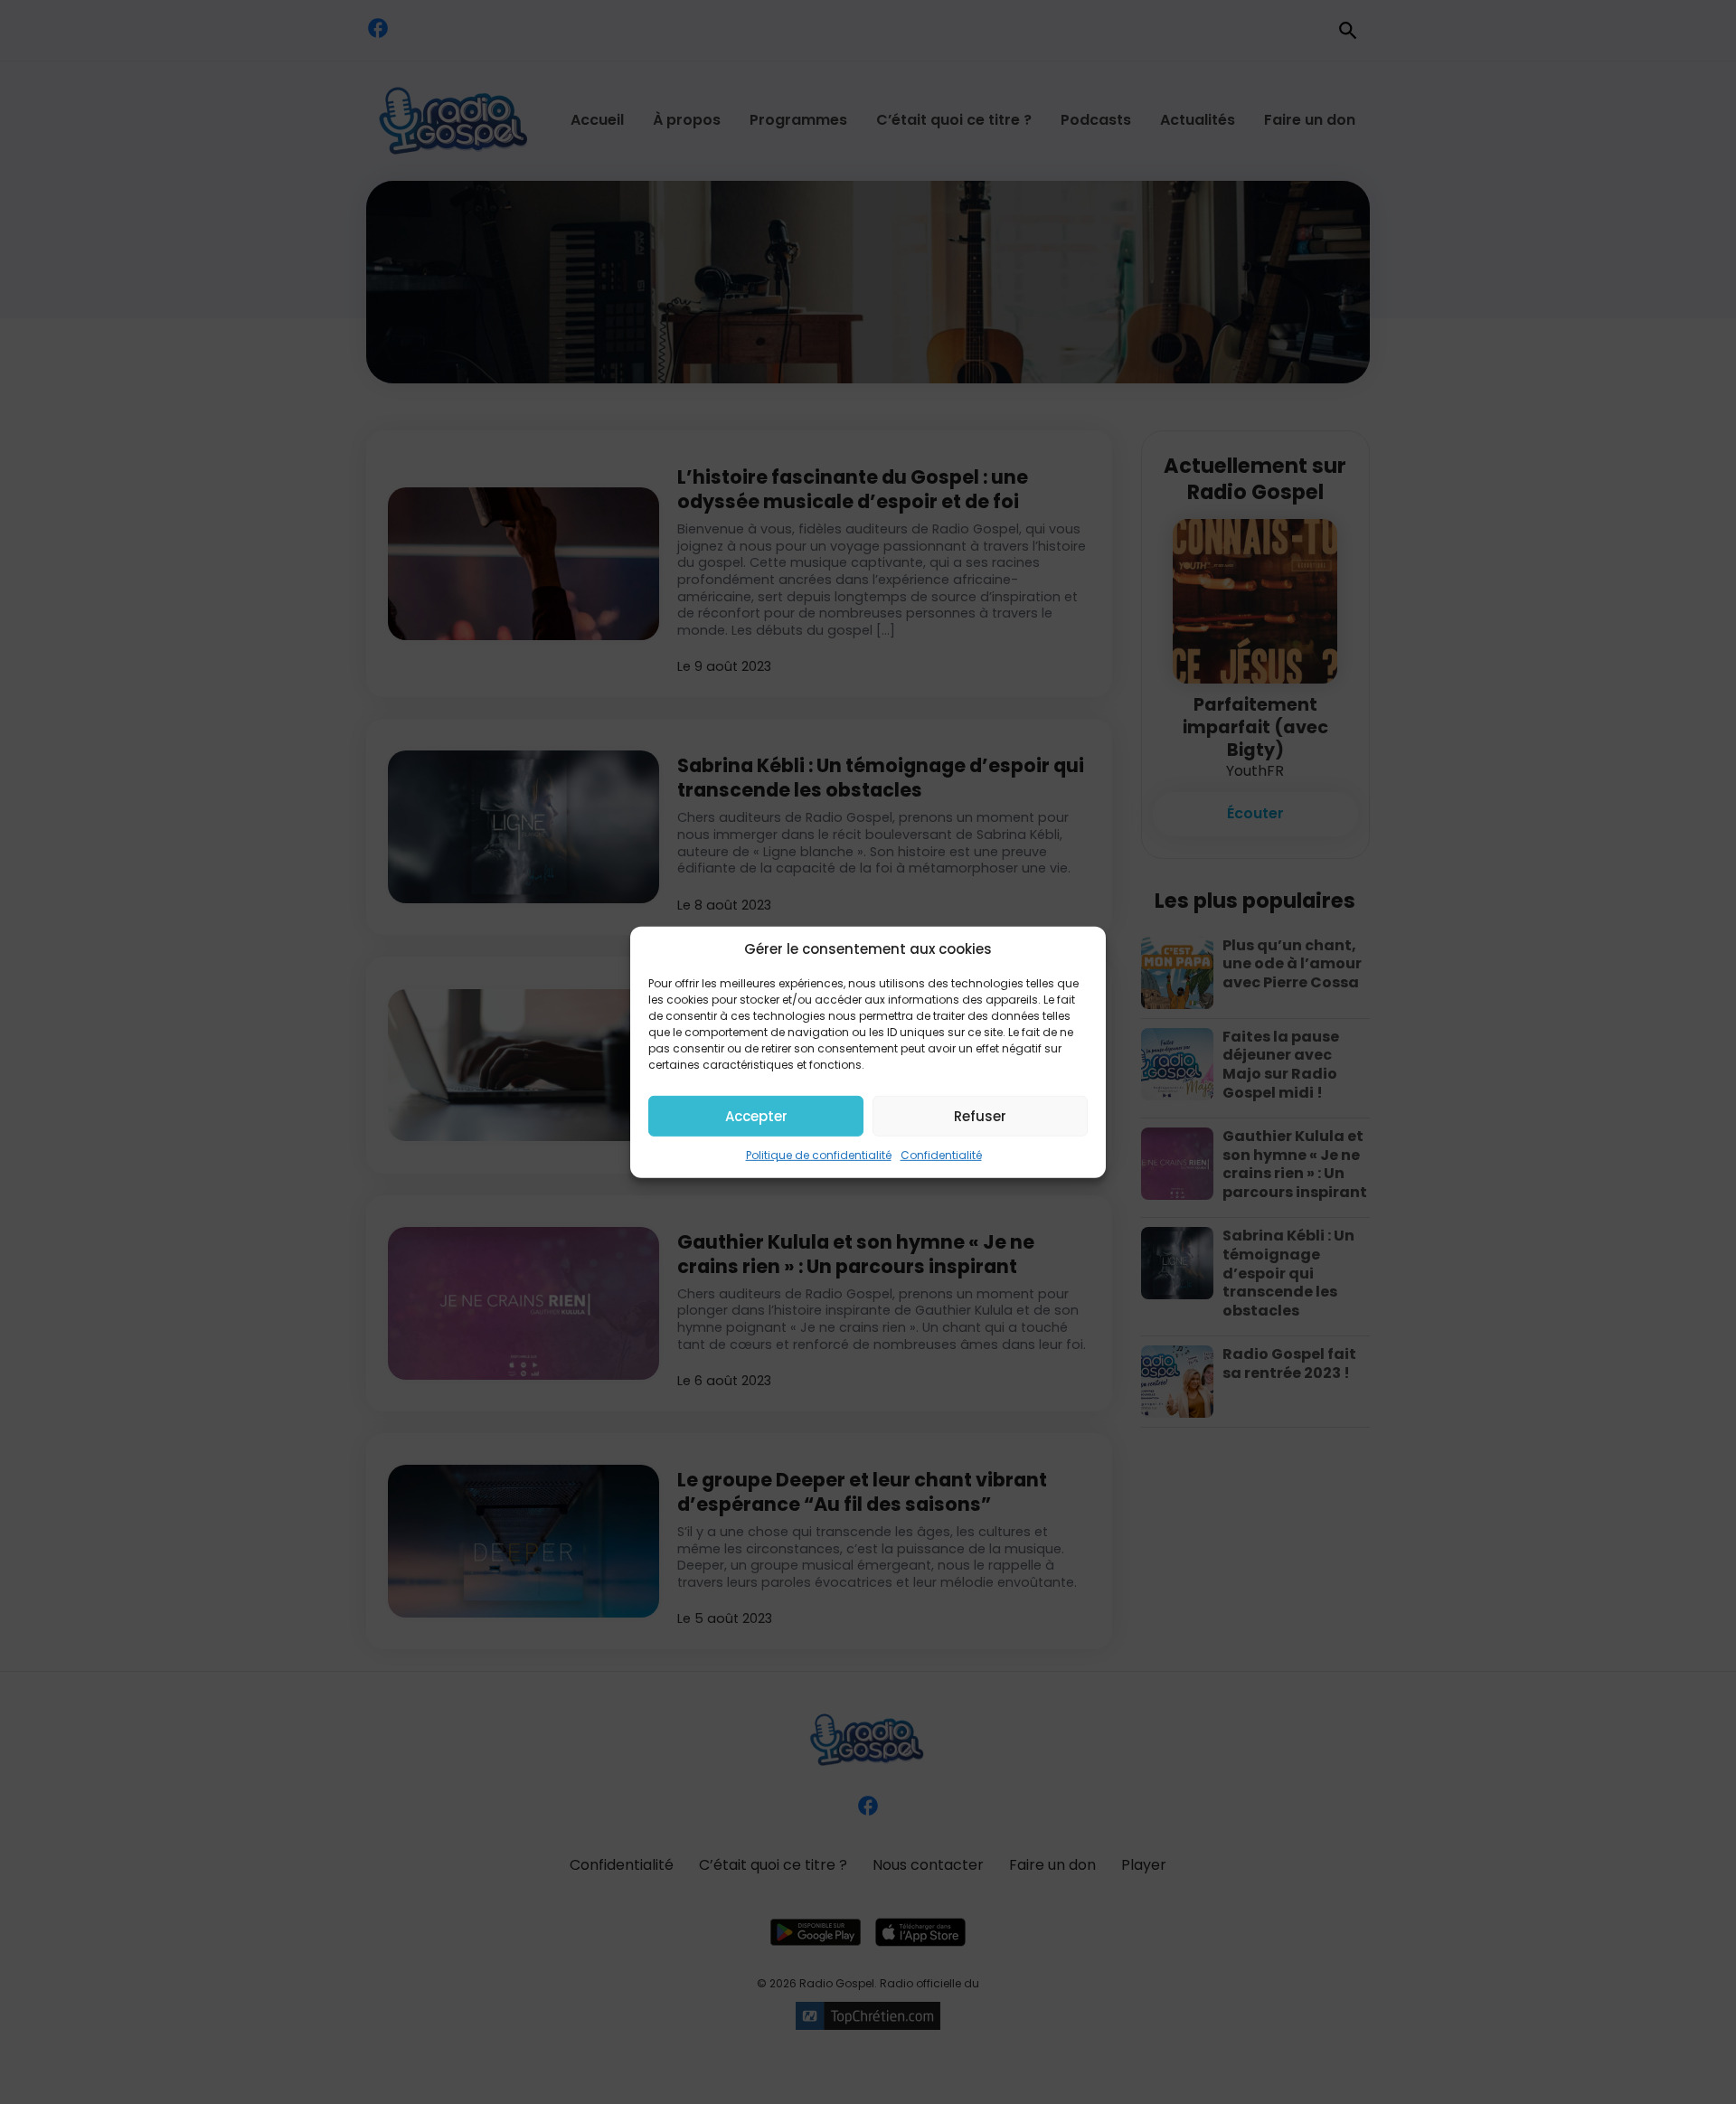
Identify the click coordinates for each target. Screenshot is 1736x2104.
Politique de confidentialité (819, 1155)
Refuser (980, 1115)
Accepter (756, 1115)
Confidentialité (941, 1155)
